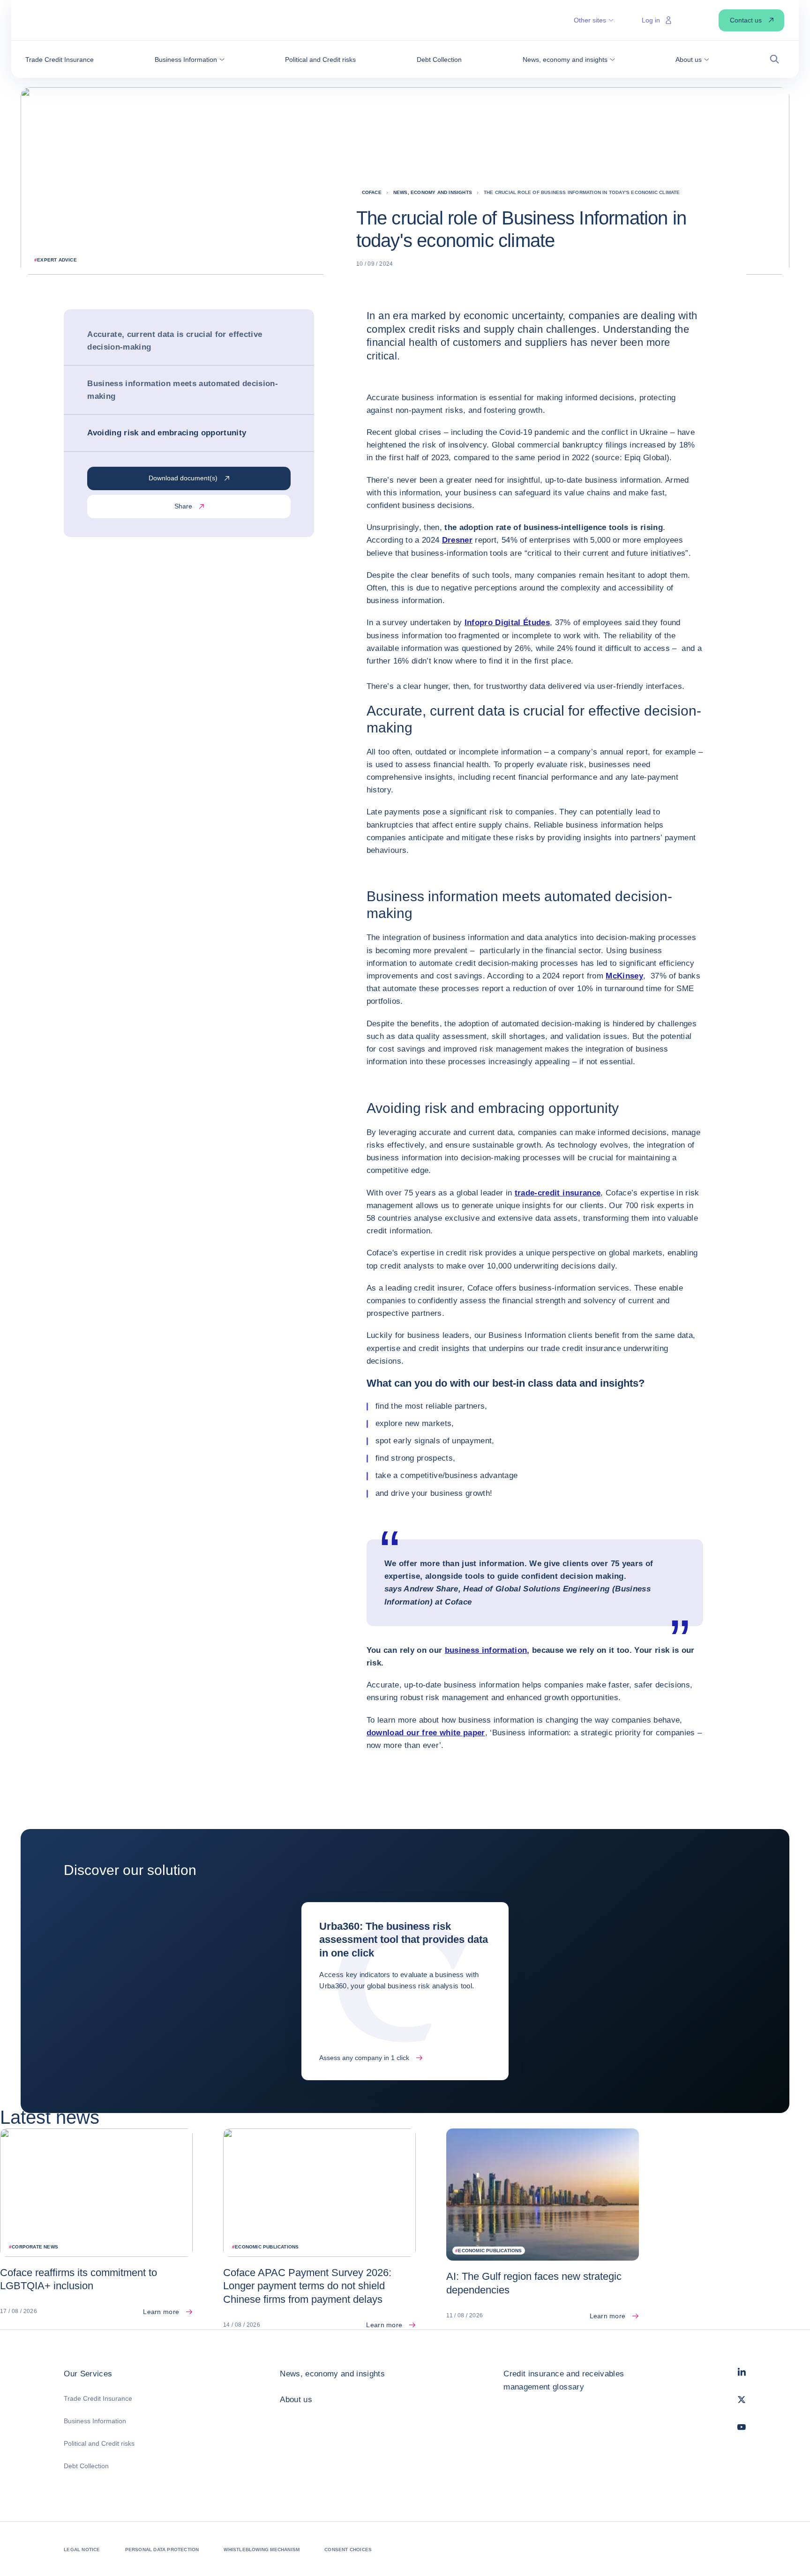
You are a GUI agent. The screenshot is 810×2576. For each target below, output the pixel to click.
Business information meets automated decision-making (183, 390)
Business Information (95, 2421)
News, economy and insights (332, 2374)
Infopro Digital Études (507, 623)
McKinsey (624, 976)
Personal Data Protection (162, 2550)
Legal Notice (82, 2550)
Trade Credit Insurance (98, 2398)
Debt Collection (86, 2466)
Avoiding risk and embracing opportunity (169, 433)
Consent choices (348, 2550)
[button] (190, 60)
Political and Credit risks (99, 2443)
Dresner (457, 540)
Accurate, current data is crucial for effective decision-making (175, 341)
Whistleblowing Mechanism (262, 2550)
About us (296, 2400)
